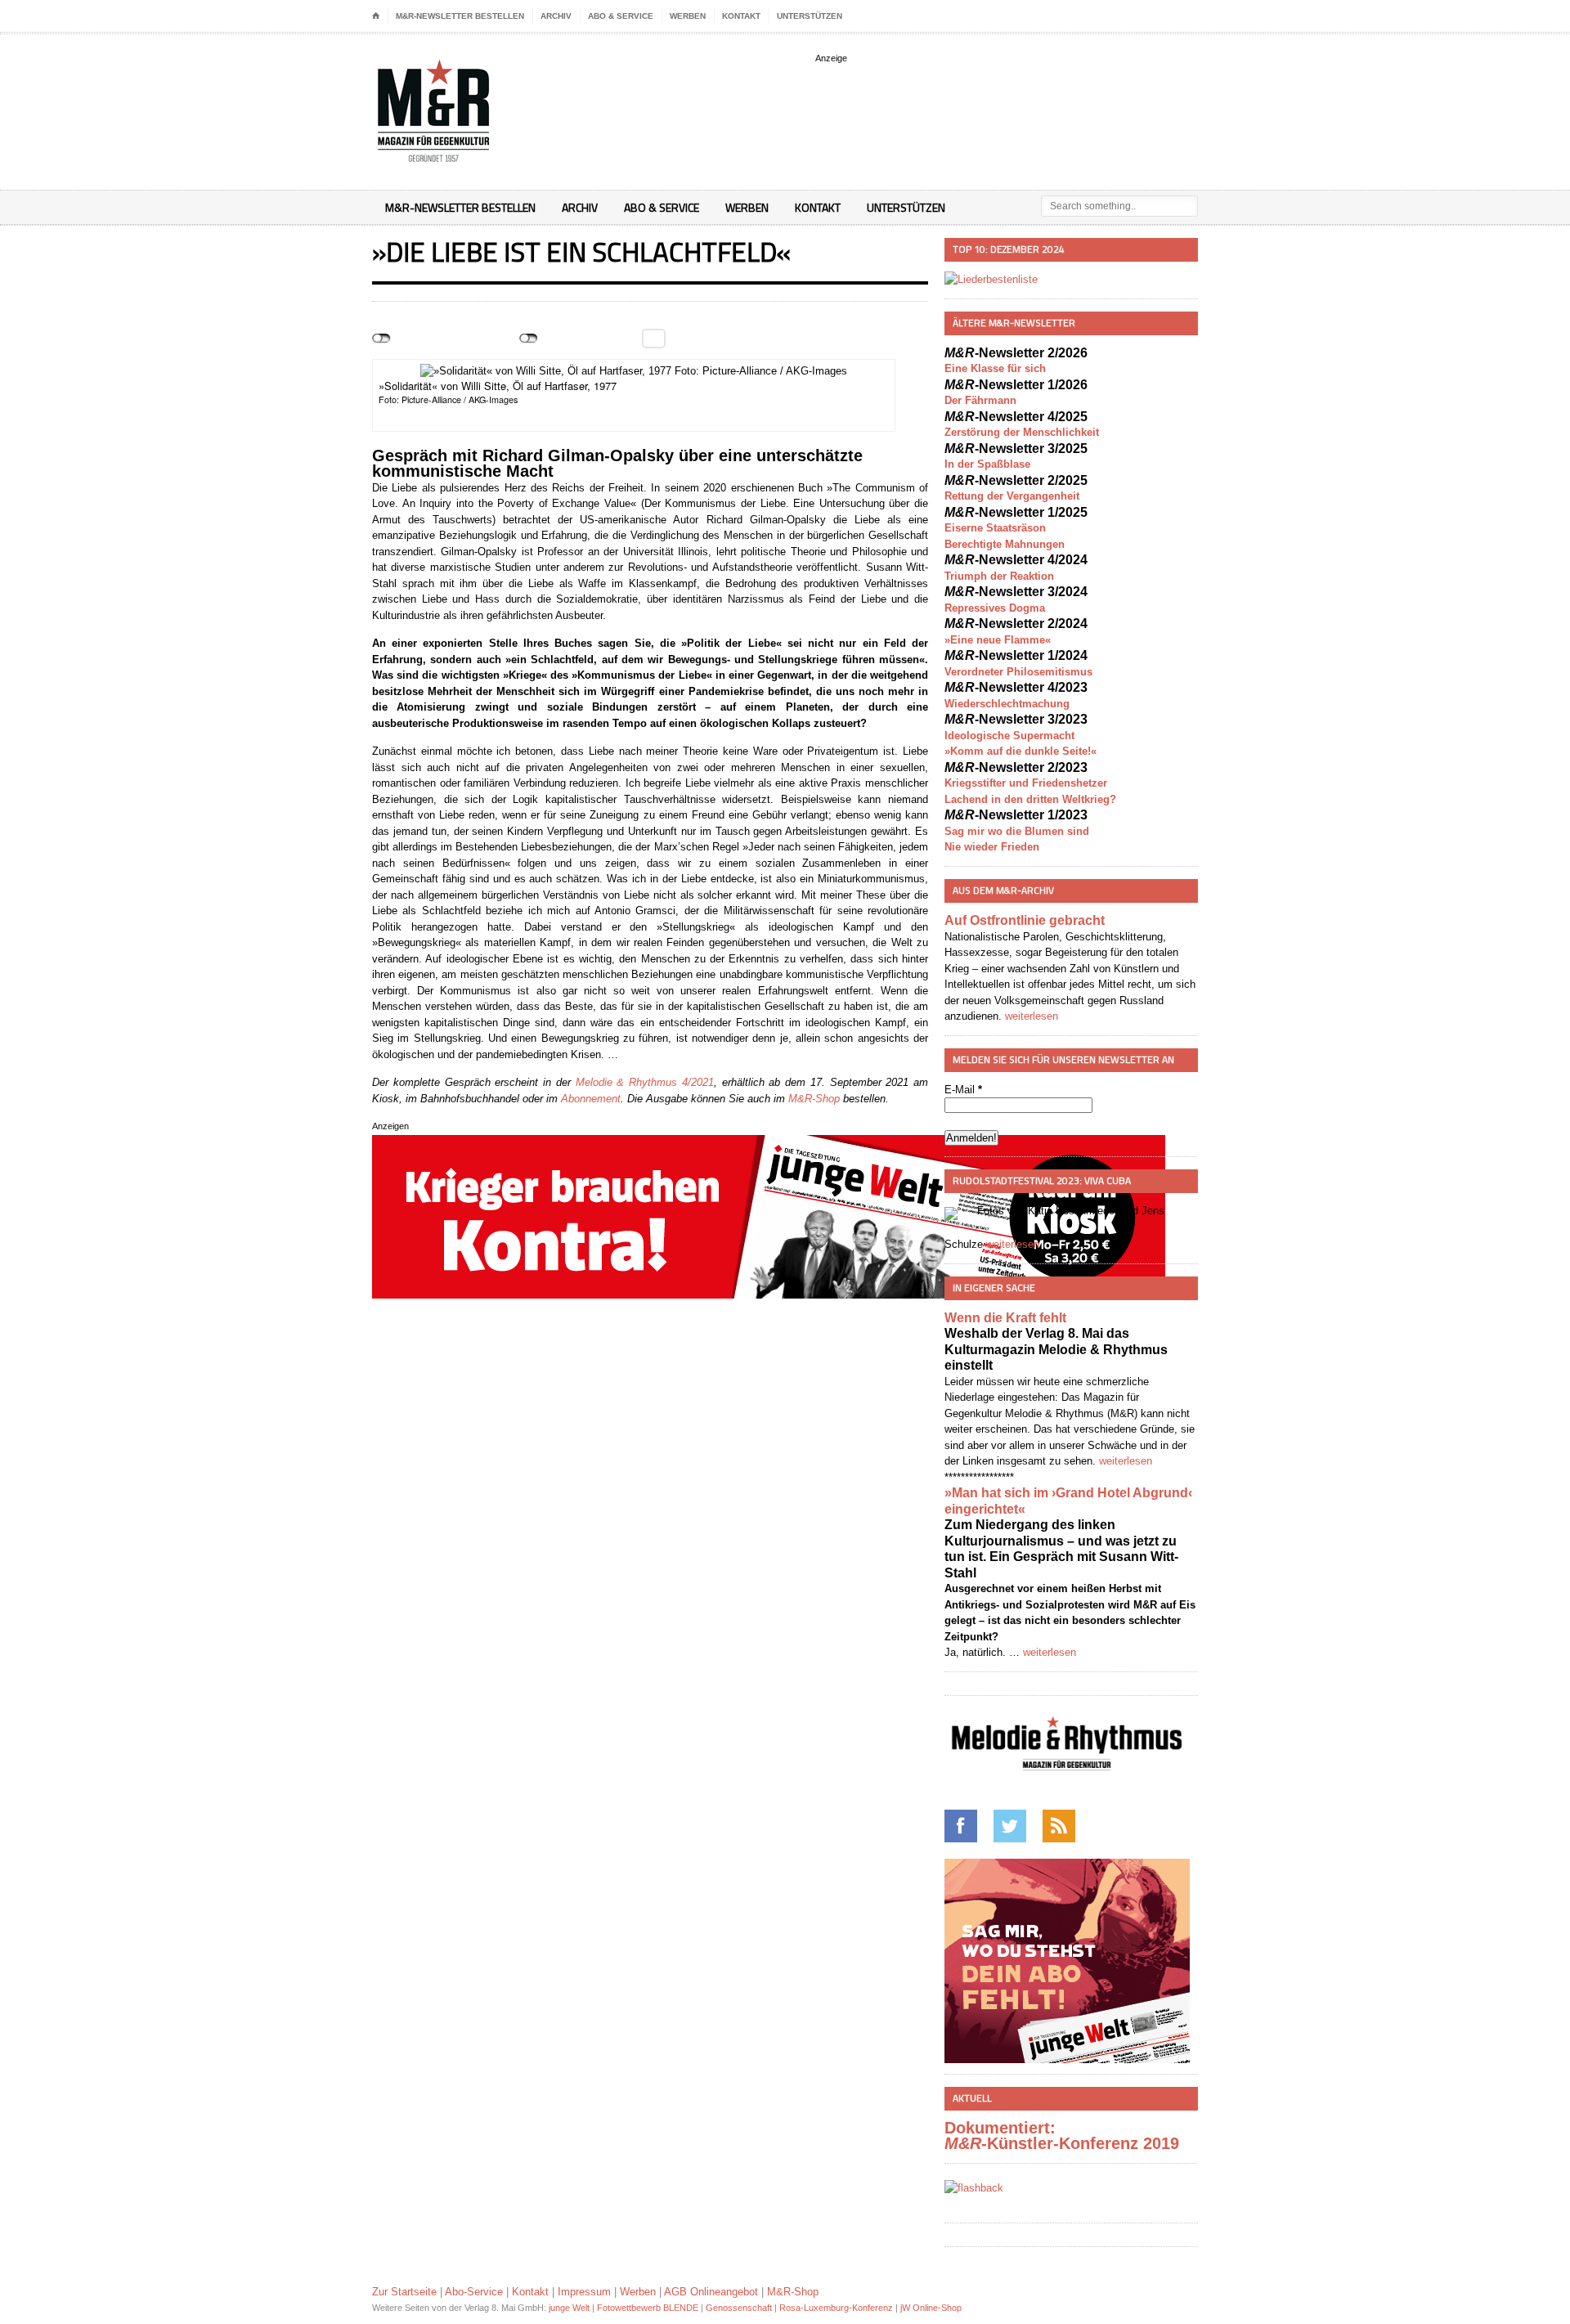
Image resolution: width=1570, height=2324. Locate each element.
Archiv (556, 16)
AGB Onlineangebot (711, 2292)
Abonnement (591, 1099)
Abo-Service (474, 2292)
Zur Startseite (404, 2292)
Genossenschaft (739, 2308)
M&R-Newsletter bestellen (460, 16)
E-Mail (963, 1090)
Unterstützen (810, 16)
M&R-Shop (814, 1099)
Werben (688, 16)
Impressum (584, 2292)
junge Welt (569, 2308)
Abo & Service (621, 16)
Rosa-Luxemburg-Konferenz (836, 2308)
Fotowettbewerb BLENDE (648, 2308)
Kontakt (741, 16)
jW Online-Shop (931, 2308)
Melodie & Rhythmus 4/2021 (645, 1082)
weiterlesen (1032, 1016)
